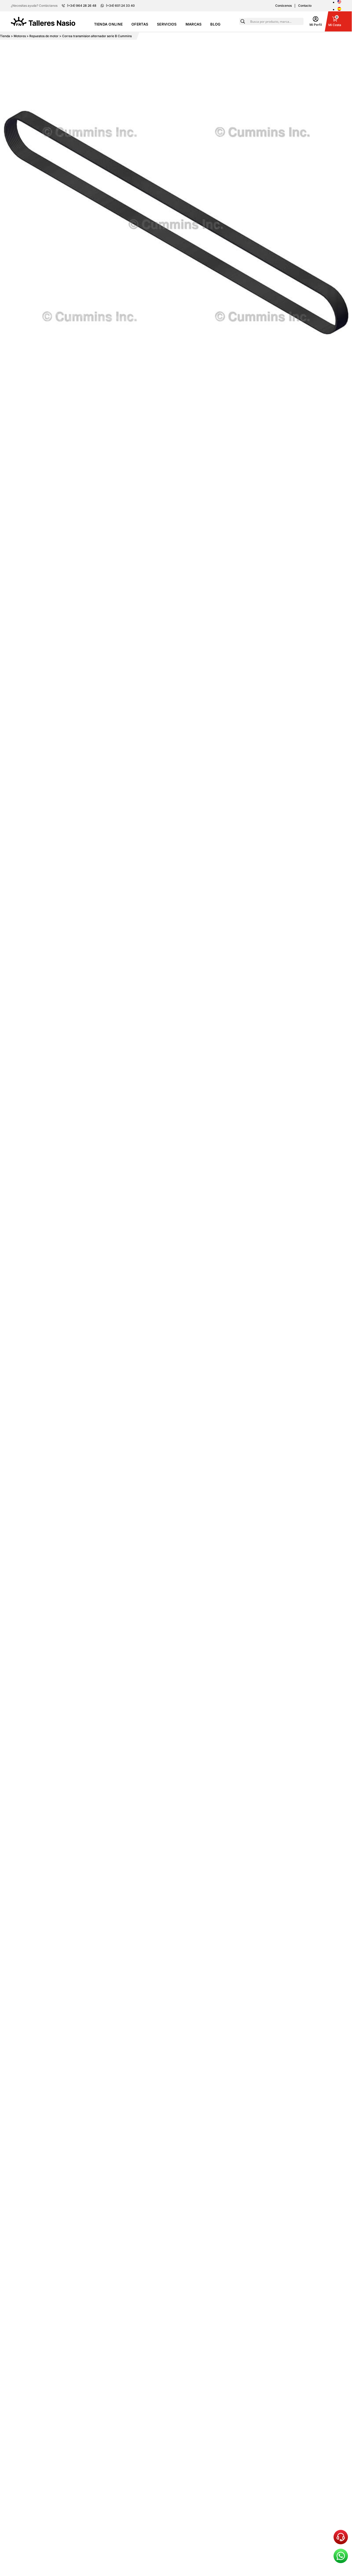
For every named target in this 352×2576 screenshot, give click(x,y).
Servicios (167, 24)
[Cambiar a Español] (339, 9)
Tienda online (108, 24)
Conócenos (283, 6)
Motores (20, 36)
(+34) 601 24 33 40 (120, 6)
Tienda (5, 36)
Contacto (305, 6)
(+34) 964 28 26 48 (82, 6)
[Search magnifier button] (243, 21)
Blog (215, 24)
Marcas (194, 24)
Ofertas (140, 24)
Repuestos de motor (44, 36)
